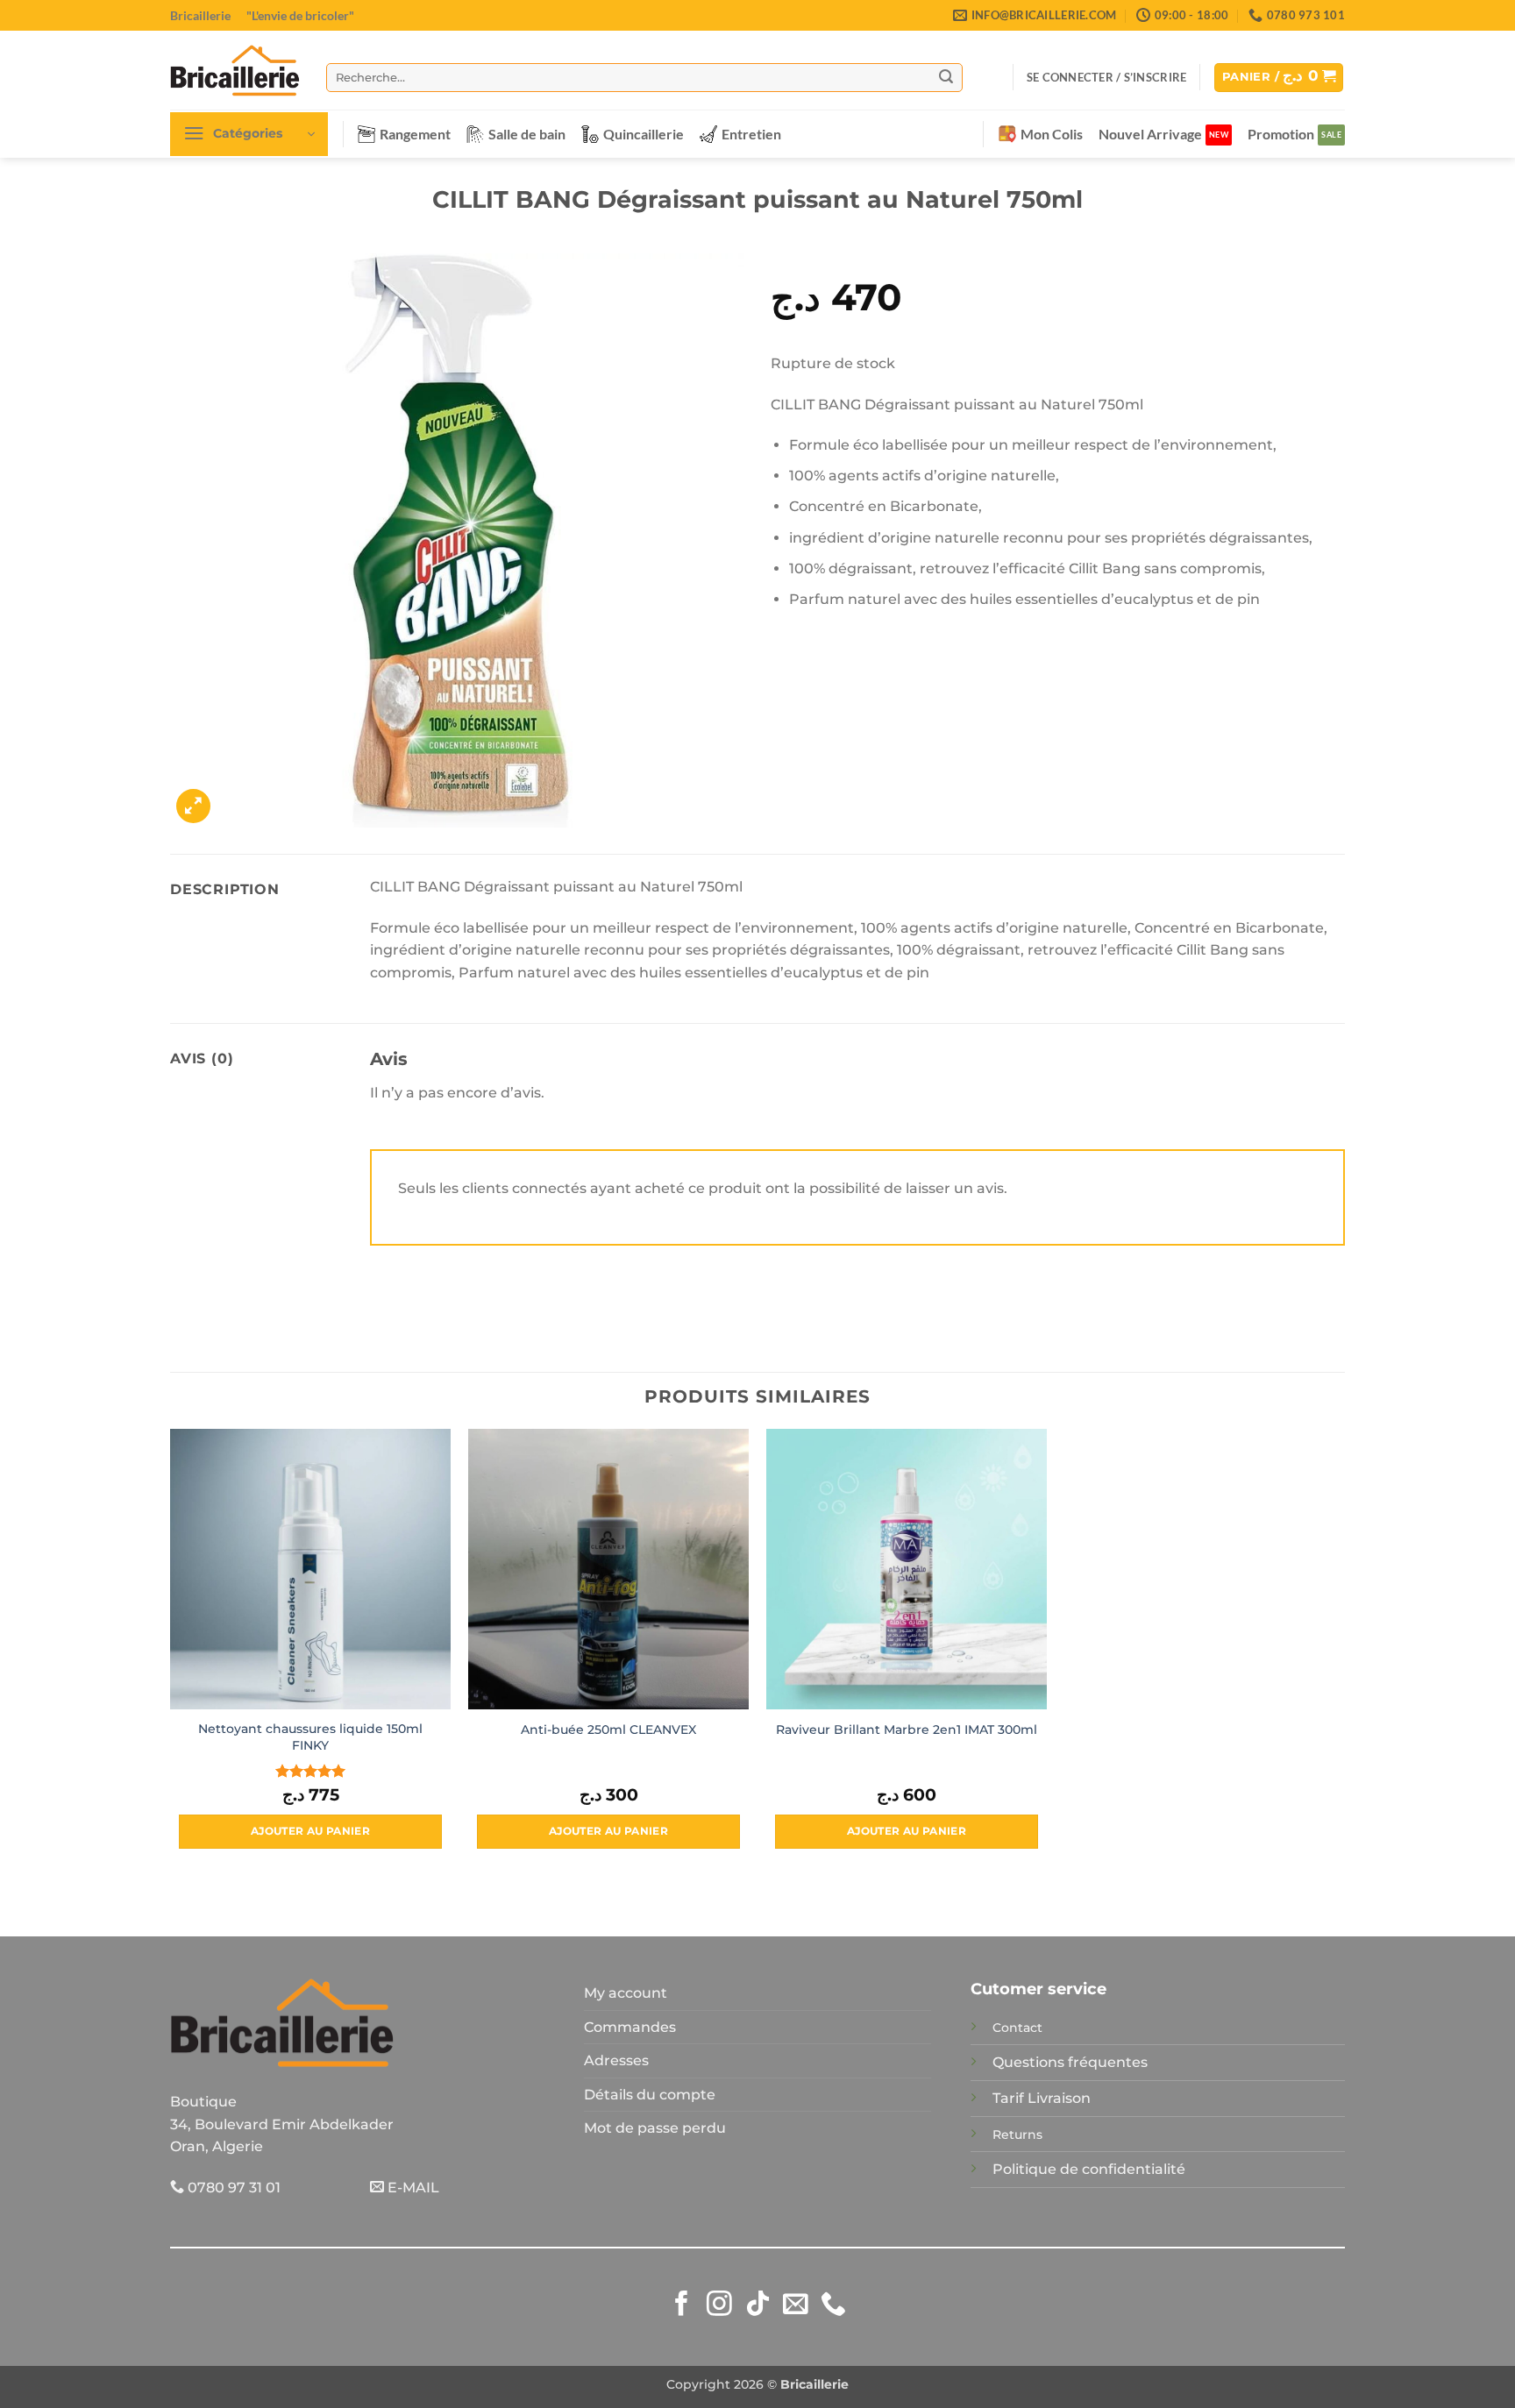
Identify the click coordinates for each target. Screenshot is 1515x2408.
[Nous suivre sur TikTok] (758, 2305)
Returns (1017, 2135)
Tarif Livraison (1042, 2098)
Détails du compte (650, 2095)
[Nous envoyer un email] (796, 2305)
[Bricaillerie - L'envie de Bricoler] (235, 70)
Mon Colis (1052, 134)
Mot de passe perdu (655, 2128)
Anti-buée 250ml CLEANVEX (608, 1730)
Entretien (751, 134)
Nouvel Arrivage (1150, 134)
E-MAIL (412, 2188)
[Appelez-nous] (833, 2305)
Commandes (630, 2027)
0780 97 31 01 (232, 2188)
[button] (1106, 77)
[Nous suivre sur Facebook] (682, 2305)
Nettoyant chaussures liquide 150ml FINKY (310, 1737)
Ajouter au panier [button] (310, 1831)
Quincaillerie (644, 134)
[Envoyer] (946, 77)
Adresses (616, 2060)
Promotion (1281, 134)
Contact (1017, 2028)
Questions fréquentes (1070, 2062)
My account (626, 1993)
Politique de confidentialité (1089, 2169)
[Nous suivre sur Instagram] (719, 2305)
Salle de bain (527, 134)
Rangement (415, 134)
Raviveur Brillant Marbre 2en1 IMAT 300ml (907, 1730)
